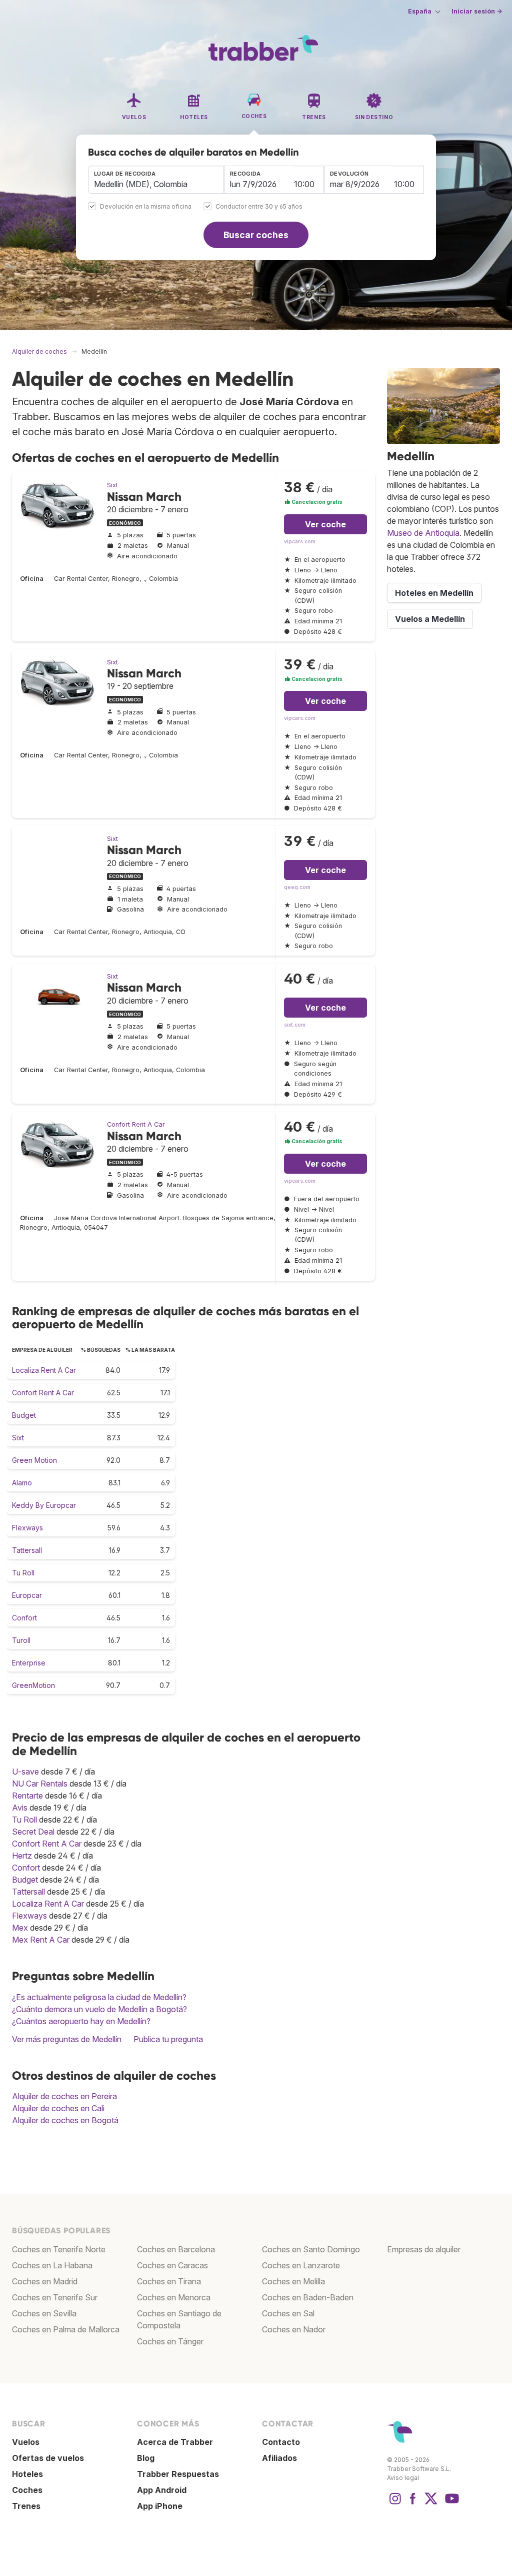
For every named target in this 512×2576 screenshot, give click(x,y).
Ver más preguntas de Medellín (67, 2039)
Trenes (26, 2506)
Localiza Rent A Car (44, 1370)
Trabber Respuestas (178, 2474)
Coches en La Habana (52, 2265)
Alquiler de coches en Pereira (64, 2096)
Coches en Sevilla (44, 2313)
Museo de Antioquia (423, 533)
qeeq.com (297, 887)
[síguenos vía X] (431, 2503)
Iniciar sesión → (477, 11)
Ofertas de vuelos (48, 2458)
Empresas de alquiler (424, 2249)
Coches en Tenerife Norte (59, 2249)
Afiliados (279, 2458)
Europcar (27, 1595)
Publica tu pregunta (168, 2039)
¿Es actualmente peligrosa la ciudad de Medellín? (99, 1997)
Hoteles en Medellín (434, 593)
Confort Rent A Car (136, 1124)
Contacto (281, 2442)
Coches (27, 2490)
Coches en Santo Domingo (311, 2249)
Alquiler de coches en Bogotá (65, 2120)
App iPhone (160, 2506)
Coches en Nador (294, 2329)
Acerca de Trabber (175, 2442)
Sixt (112, 485)
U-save (25, 1772)
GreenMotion (33, 1685)
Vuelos (26, 2442)
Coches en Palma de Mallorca (66, 2329)
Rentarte (27, 1796)
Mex (20, 1928)
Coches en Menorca (174, 2297)
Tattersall (27, 1550)
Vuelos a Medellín (430, 619)
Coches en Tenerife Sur (55, 2297)
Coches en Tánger (170, 2341)
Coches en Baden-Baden (308, 2297)
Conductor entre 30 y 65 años (259, 207)
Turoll (21, 1640)
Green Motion (34, 1460)
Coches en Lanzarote (301, 2265)
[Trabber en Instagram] (395, 2503)
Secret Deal (33, 1832)
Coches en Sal (288, 2313)
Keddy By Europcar (44, 1505)
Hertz (22, 1856)
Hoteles (27, 2474)
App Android (162, 2490)
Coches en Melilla (293, 2281)
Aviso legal (403, 2478)
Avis (20, 1808)
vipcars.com (300, 542)
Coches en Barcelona (176, 2249)
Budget (24, 1415)
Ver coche (325, 524)
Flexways (27, 1528)
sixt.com (295, 1025)
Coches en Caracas (172, 2265)
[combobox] (156, 180)
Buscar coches (256, 235)
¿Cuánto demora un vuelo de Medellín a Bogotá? (99, 2009)
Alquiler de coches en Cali (58, 2108)
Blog (146, 2458)
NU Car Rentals (40, 1784)
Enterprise (29, 1663)
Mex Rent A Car (41, 1940)
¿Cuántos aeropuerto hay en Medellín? (81, 2021)
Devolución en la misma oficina (146, 207)
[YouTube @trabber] (450, 2503)
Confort (24, 1618)
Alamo (22, 1483)
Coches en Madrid (45, 2281)
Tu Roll (23, 1573)
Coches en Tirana (169, 2281)
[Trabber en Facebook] (413, 2503)
